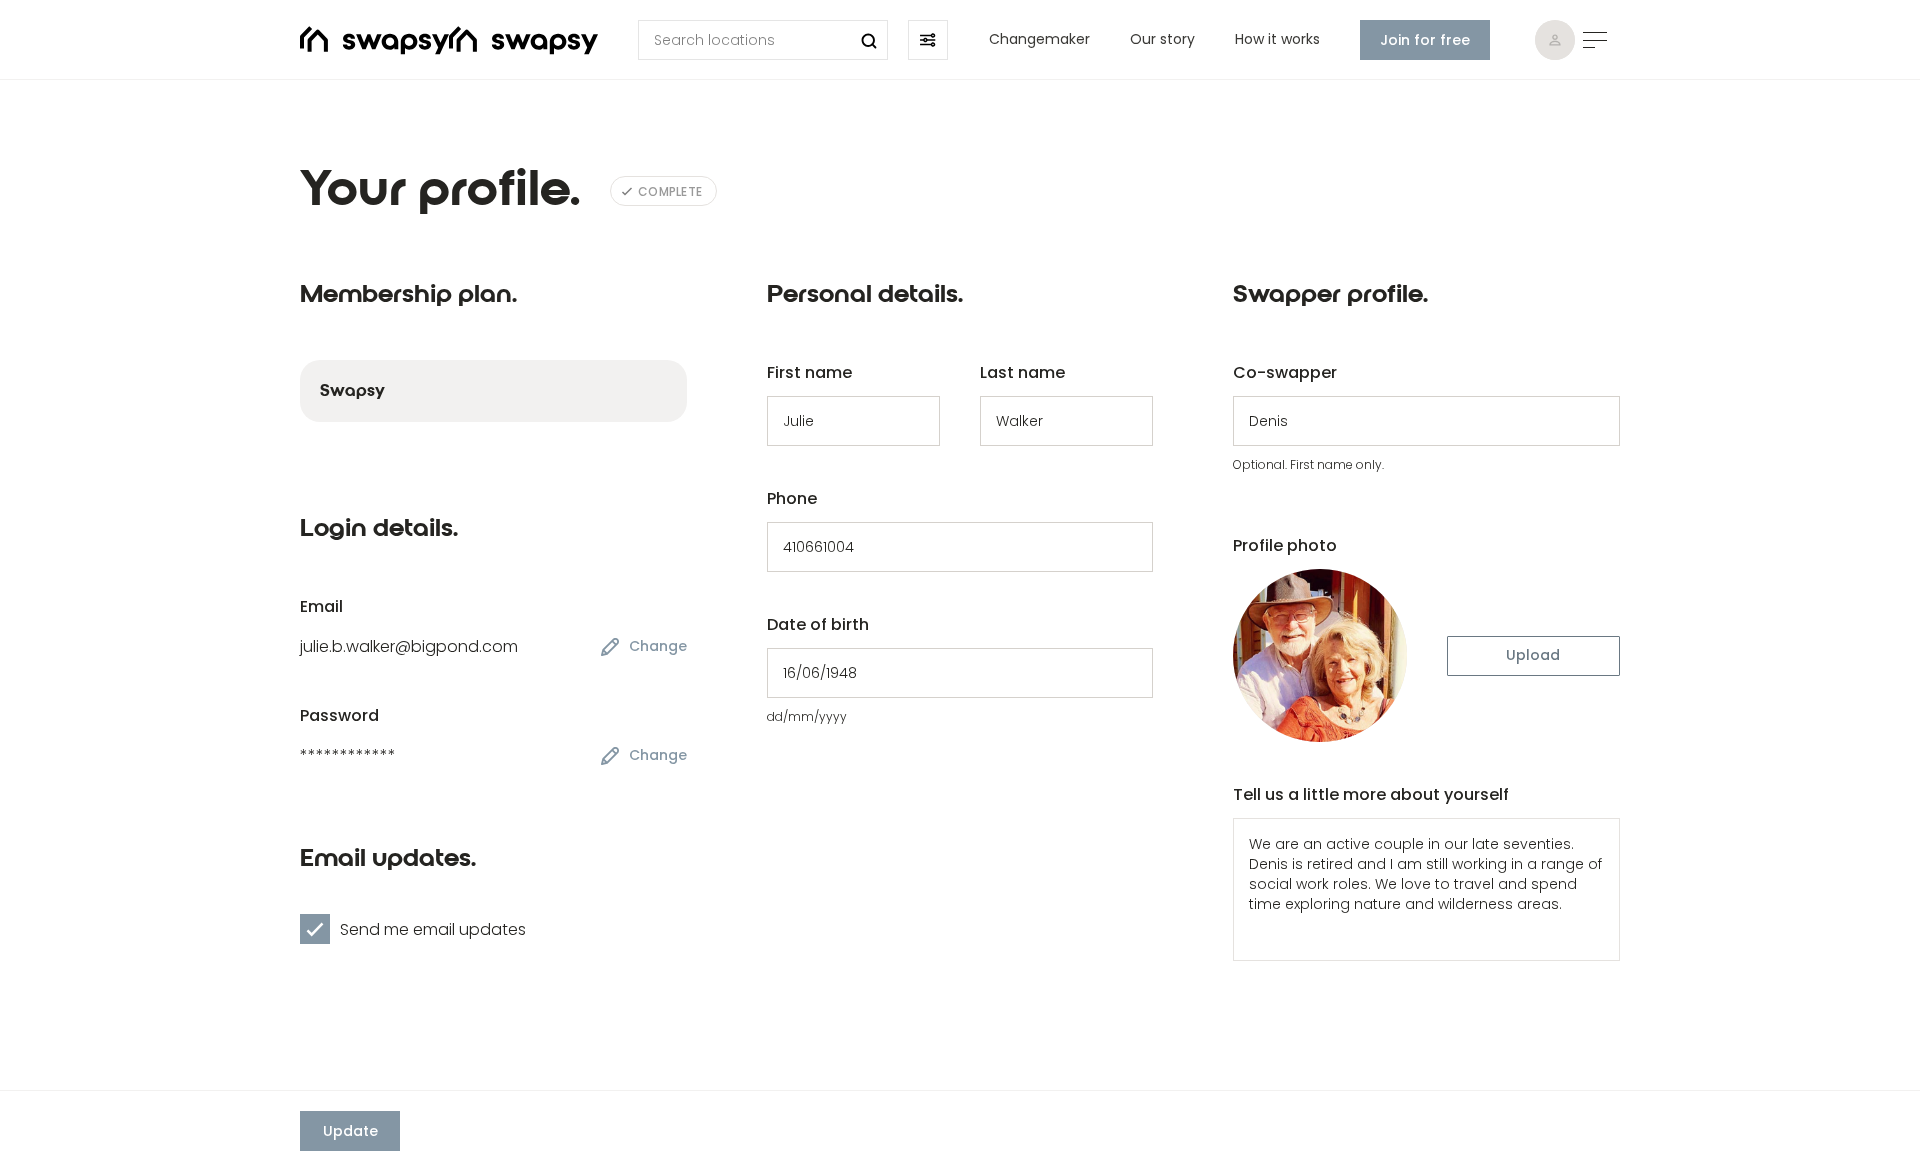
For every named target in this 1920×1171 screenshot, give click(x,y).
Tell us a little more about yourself (1371, 794)
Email (321, 606)
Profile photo (1285, 545)
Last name (1022, 372)
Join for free (1425, 40)
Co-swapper (1285, 372)
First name (809, 372)
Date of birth (818, 624)
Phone (792, 498)
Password (339, 715)
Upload (1533, 655)
